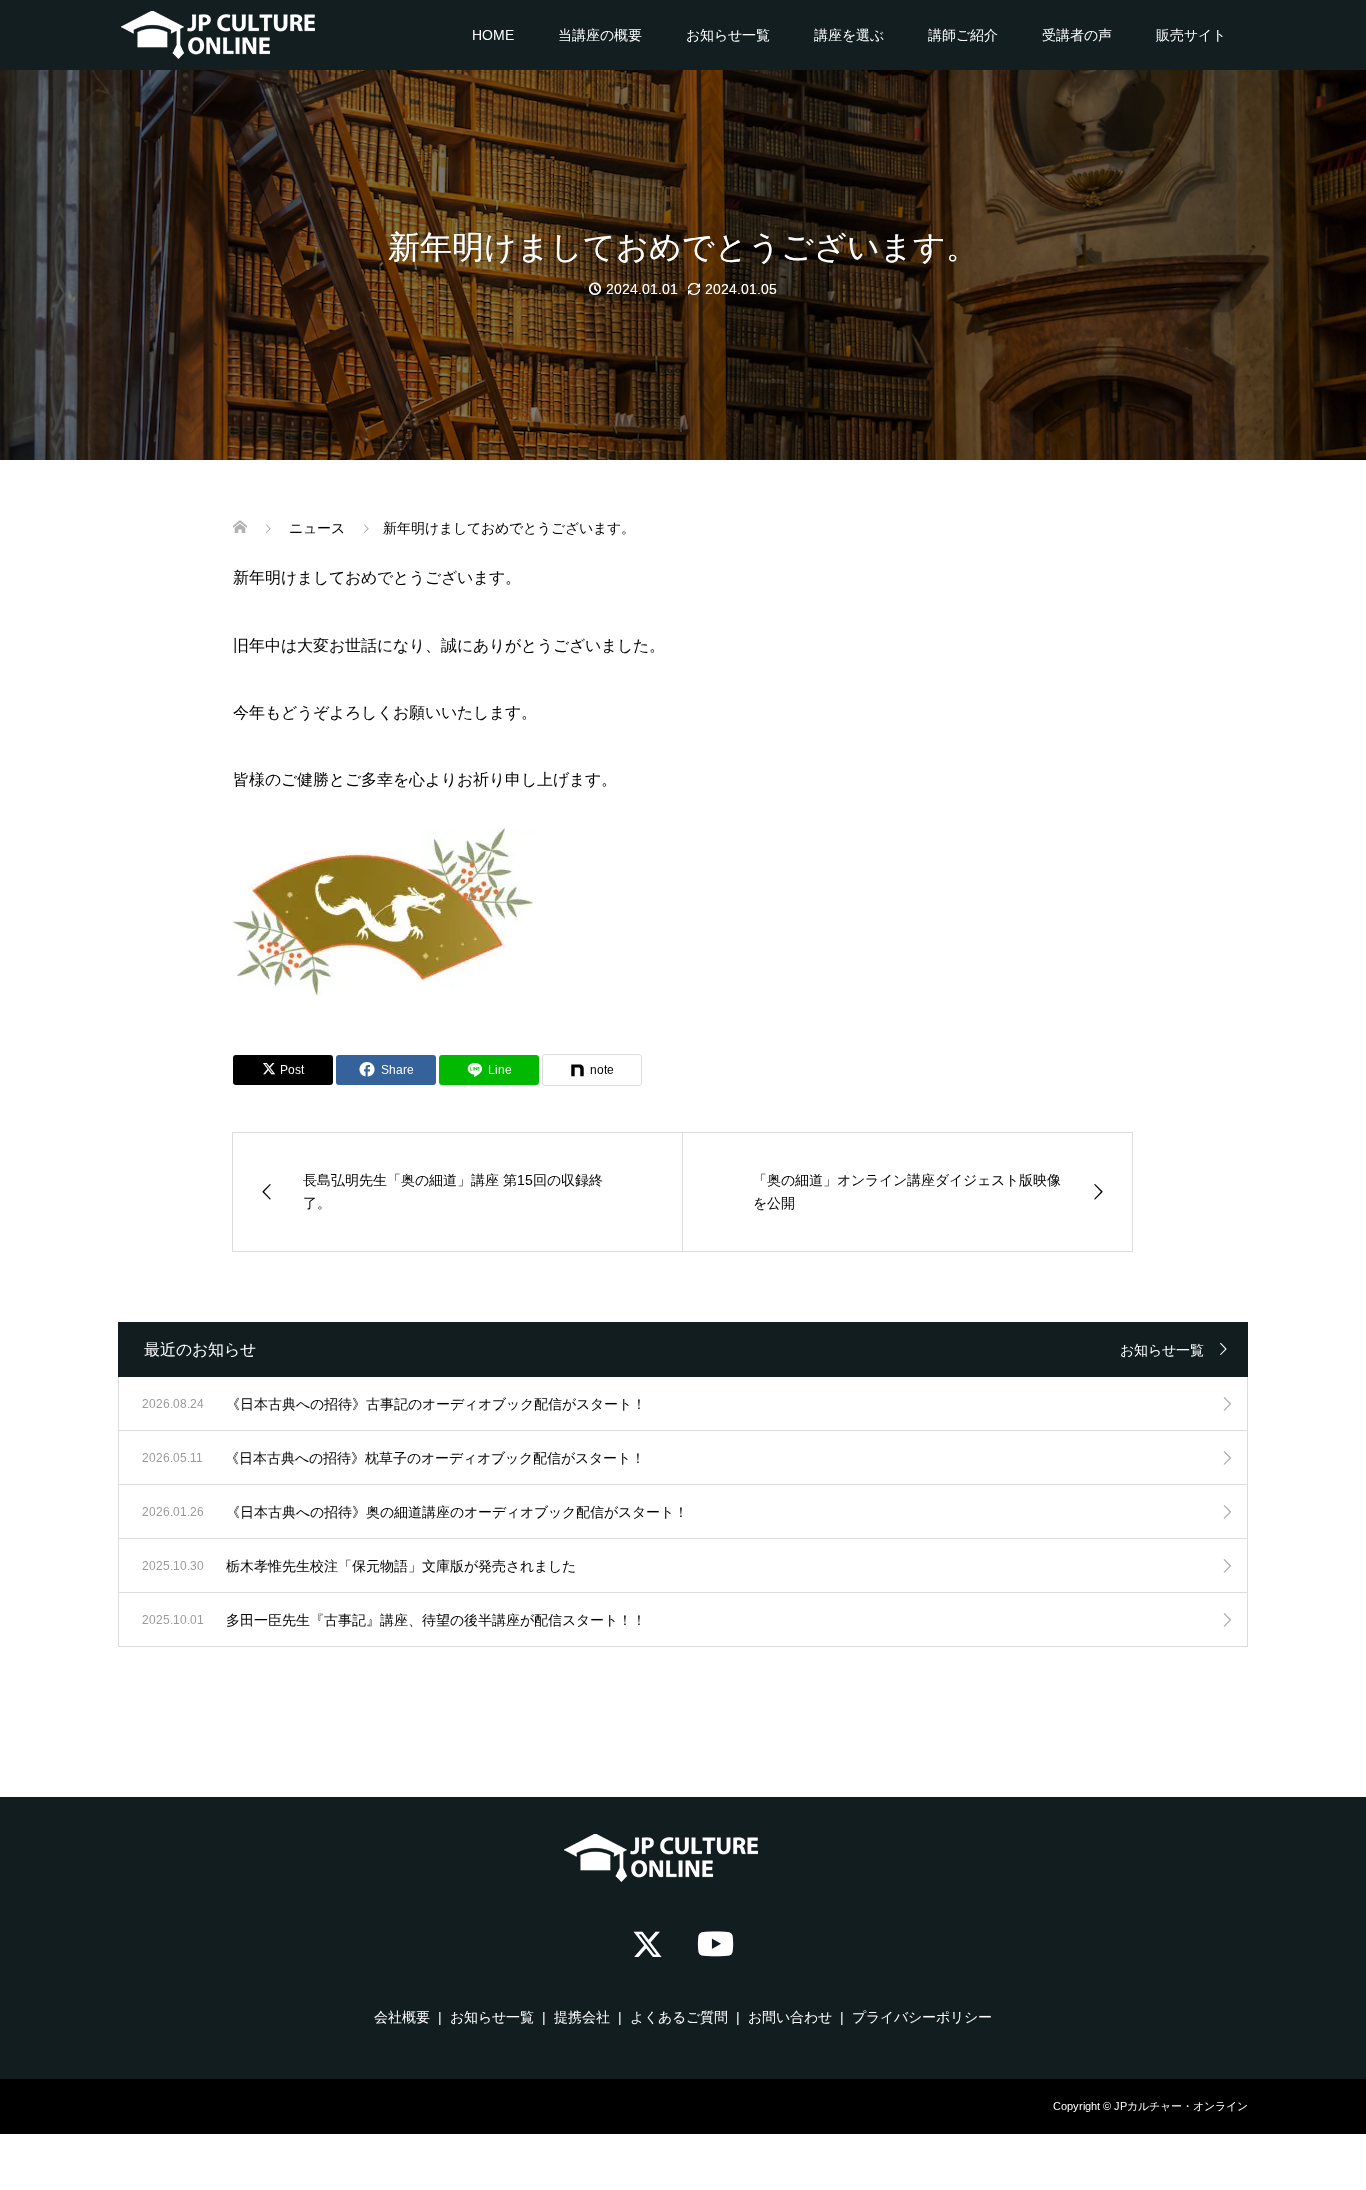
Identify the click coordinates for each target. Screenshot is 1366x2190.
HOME (493, 35)
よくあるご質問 (679, 2017)
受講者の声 (1077, 35)
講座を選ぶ (849, 35)
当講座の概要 (600, 35)
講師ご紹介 (963, 35)
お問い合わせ (790, 2017)
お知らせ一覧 (728, 35)
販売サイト (1191, 35)
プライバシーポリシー (922, 2017)
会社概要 (402, 2017)
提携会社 (582, 2017)
